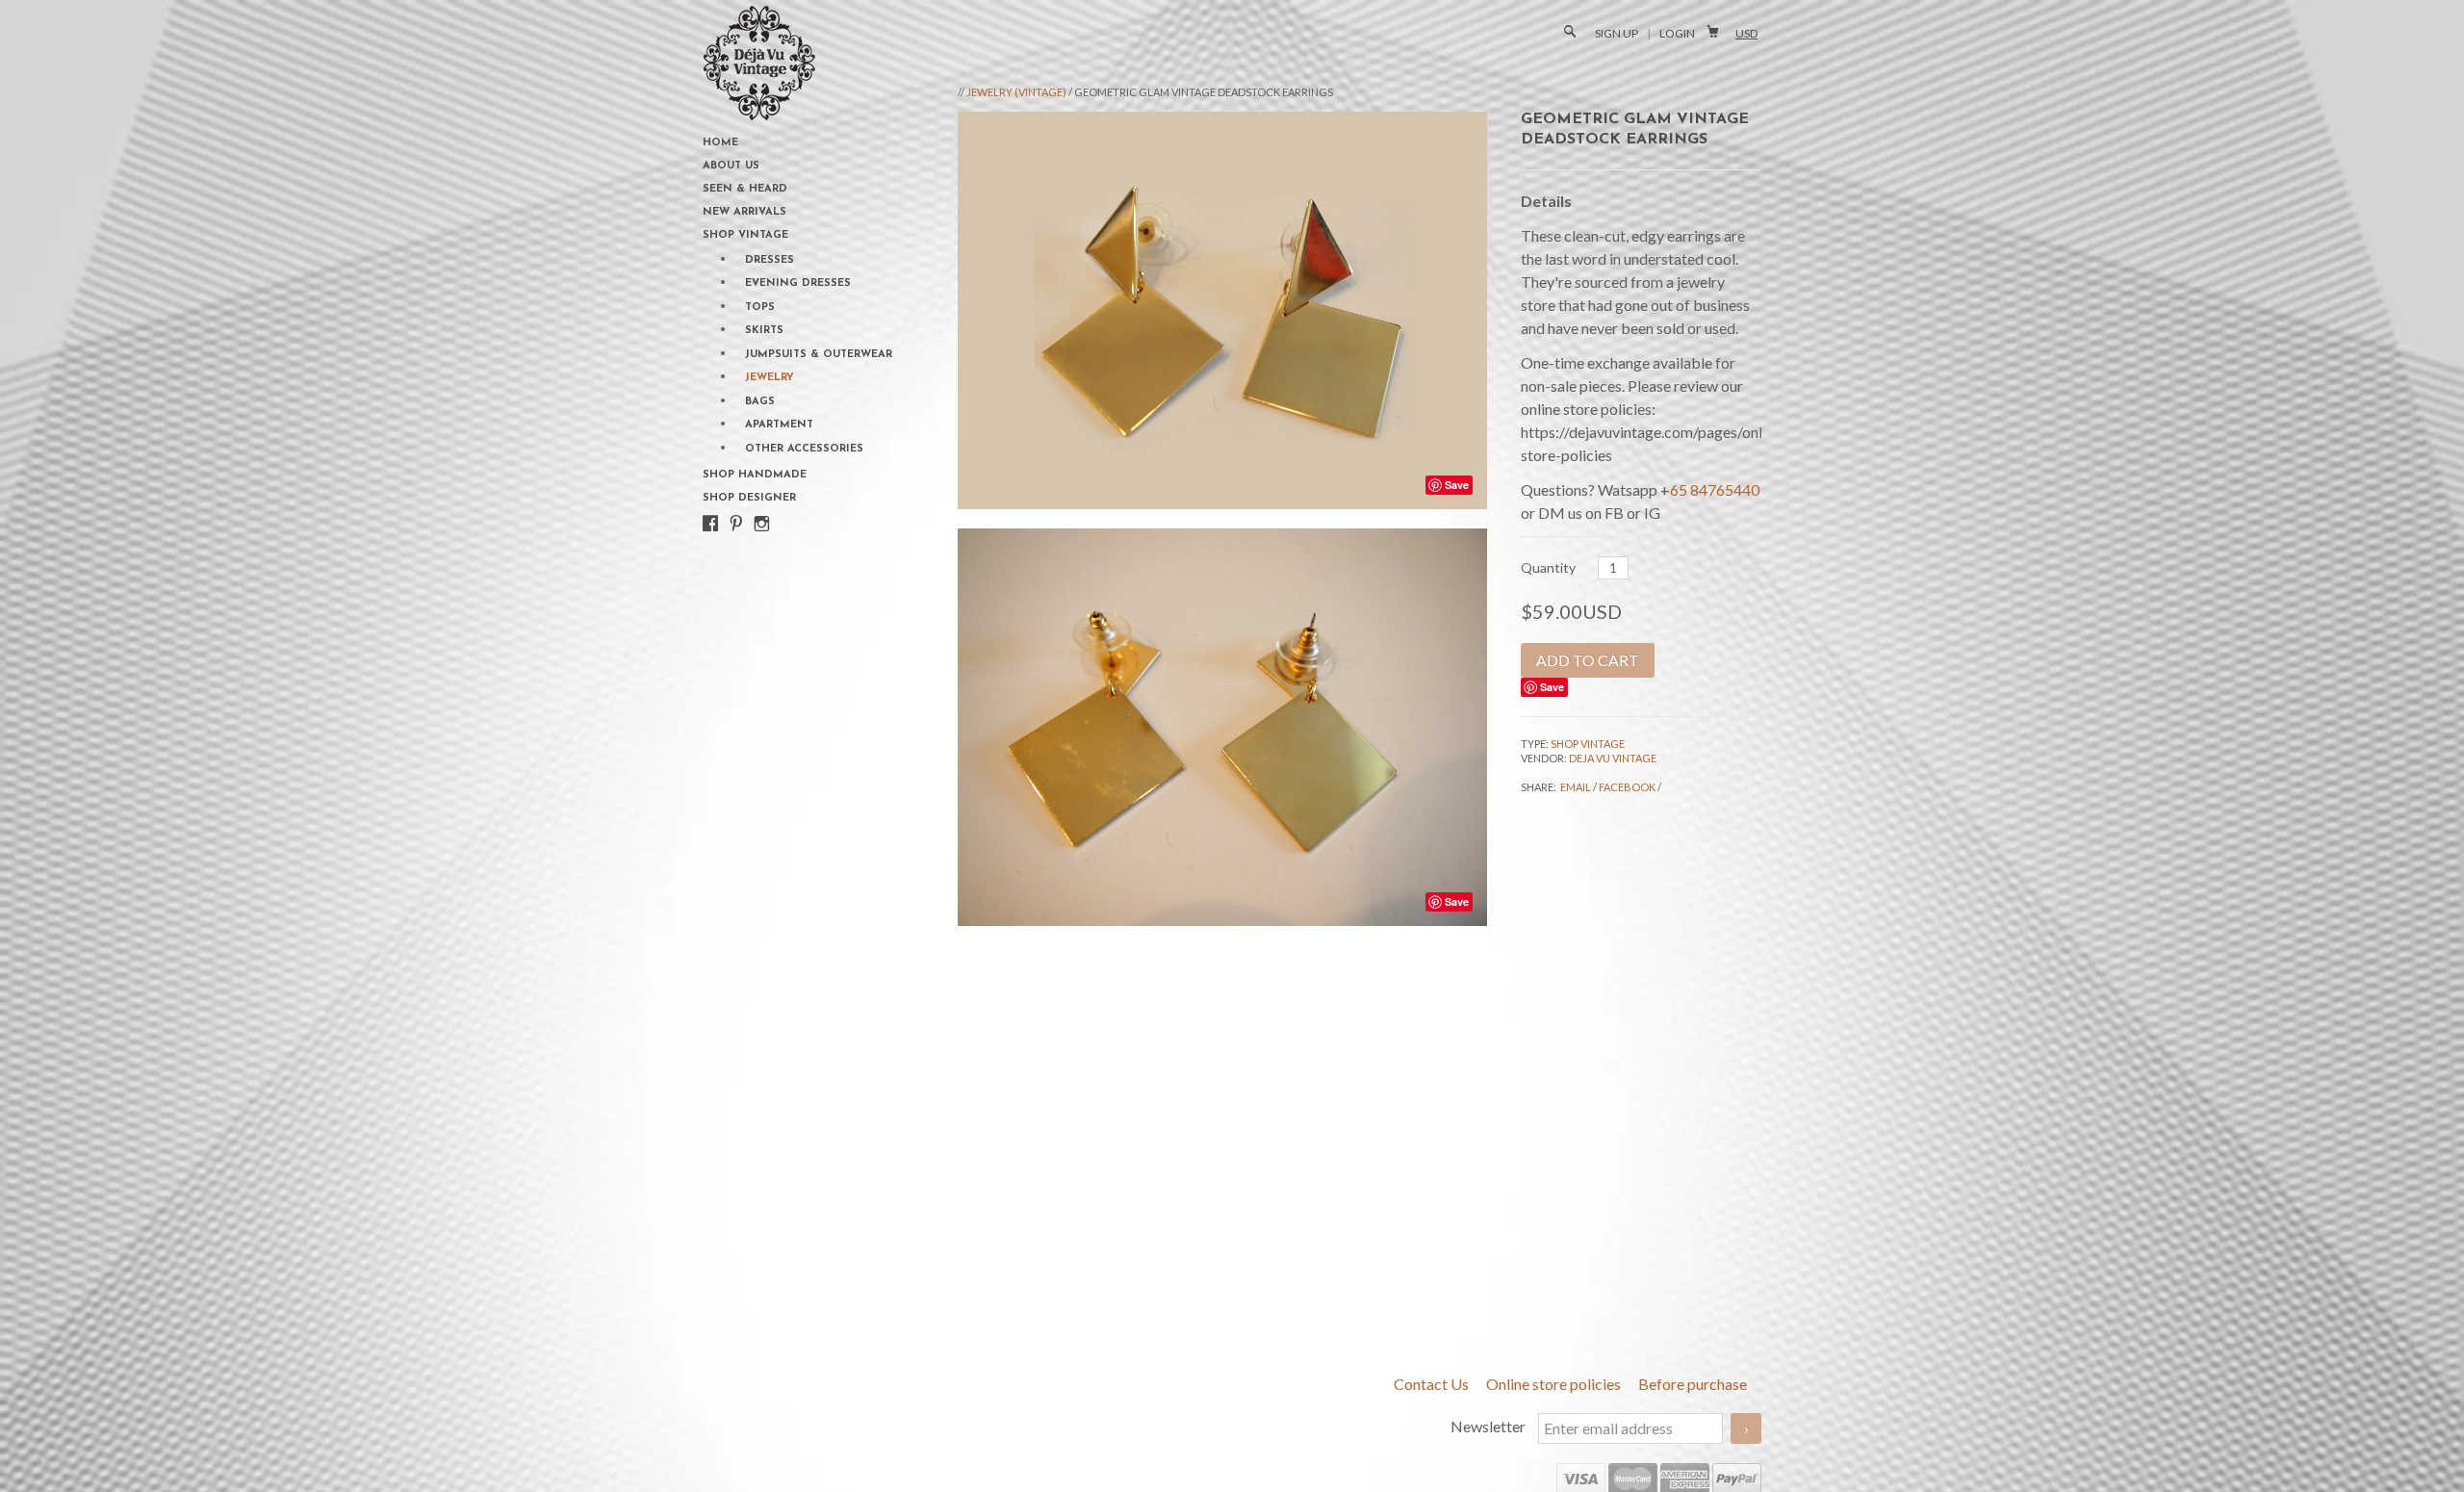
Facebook (1627, 787)
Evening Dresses (798, 283)
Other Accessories (804, 449)
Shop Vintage (745, 235)
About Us (731, 166)
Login (1677, 33)
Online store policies (1555, 1384)
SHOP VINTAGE (1588, 744)
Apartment (779, 425)
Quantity (1548, 567)
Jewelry (770, 378)
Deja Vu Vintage (1613, 758)
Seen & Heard (745, 189)
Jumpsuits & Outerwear (819, 355)
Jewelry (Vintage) (1016, 92)
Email (1576, 787)
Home (720, 143)
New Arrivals (744, 212)
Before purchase (1693, 1384)
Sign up (1617, 33)
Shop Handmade (755, 475)
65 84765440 (1715, 489)
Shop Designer (749, 498)
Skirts (764, 331)
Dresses (770, 260)
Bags (760, 402)
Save (1552, 687)
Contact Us (1433, 1384)
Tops (760, 308)
